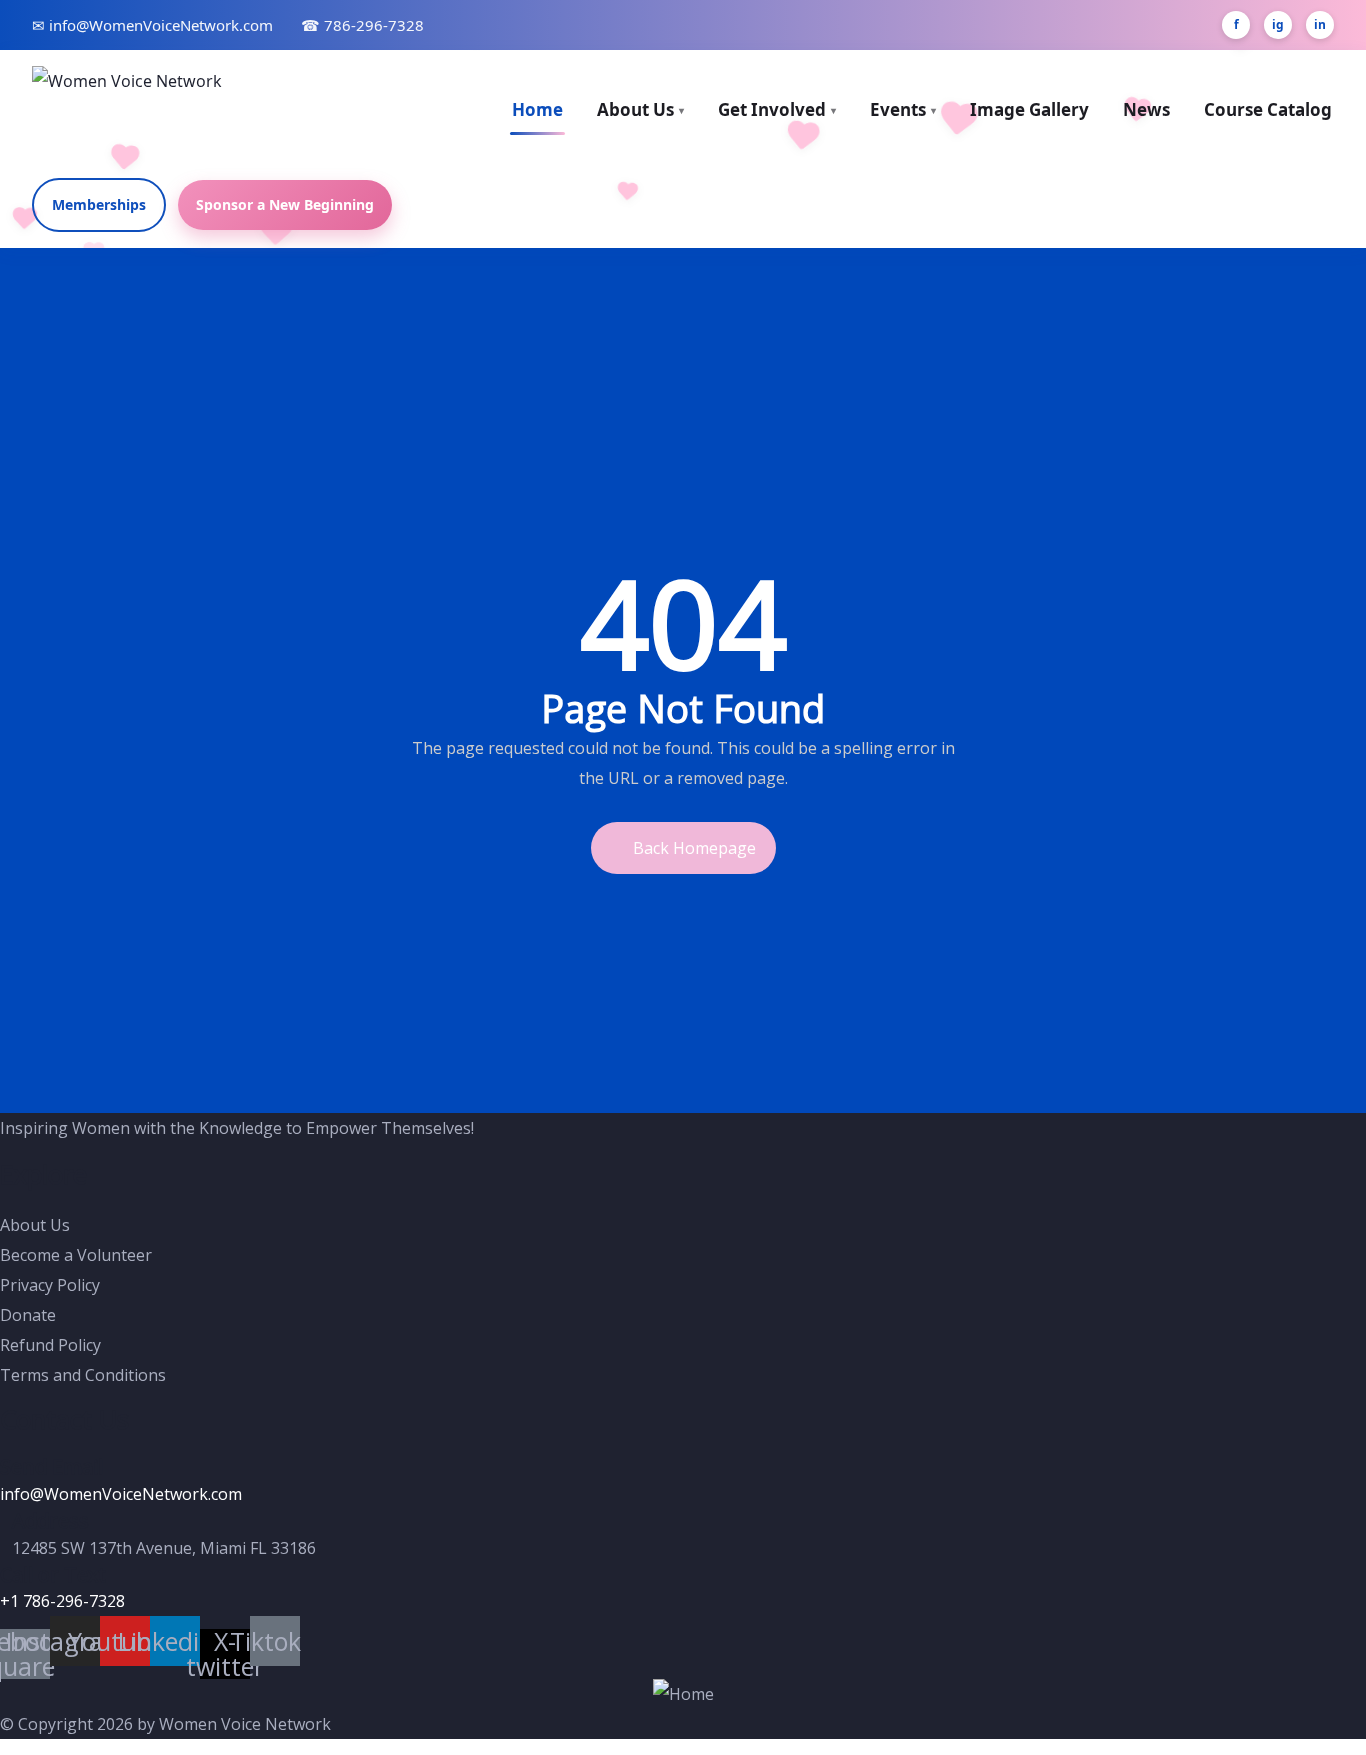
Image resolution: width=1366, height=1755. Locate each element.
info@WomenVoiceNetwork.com (121, 1494)
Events (903, 109)
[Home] (683, 1694)
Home (537, 109)
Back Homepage (694, 848)
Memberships (99, 204)
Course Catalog (1268, 109)
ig (1278, 24)
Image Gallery (1029, 109)
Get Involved (777, 109)
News (1146, 109)
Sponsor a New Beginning (285, 204)
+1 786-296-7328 (62, 1601)
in (1320, 24)
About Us (640, 109)
